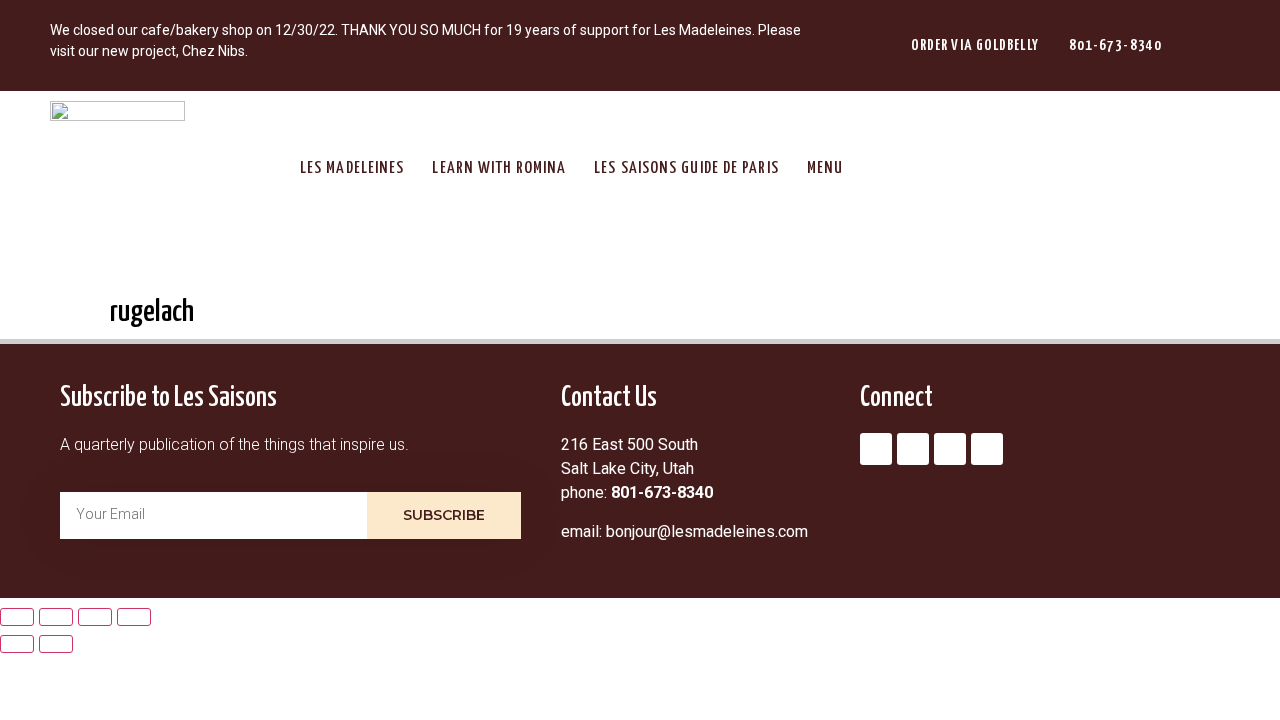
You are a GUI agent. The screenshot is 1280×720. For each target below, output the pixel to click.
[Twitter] (950, 449)
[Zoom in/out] (17, 617)
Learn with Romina (499, 168)
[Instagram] (876, 449)
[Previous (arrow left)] (17, 644)
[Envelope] (987, 449)
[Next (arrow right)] (56, 644)
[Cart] (1208, 46)
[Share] (95, 617)
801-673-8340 (1115, 45)
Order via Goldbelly (975, 45)
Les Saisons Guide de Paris (686, 168)
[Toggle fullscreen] (56, 617)
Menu (825, 168)
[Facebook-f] (913, 449)
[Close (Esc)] (134, 617)
